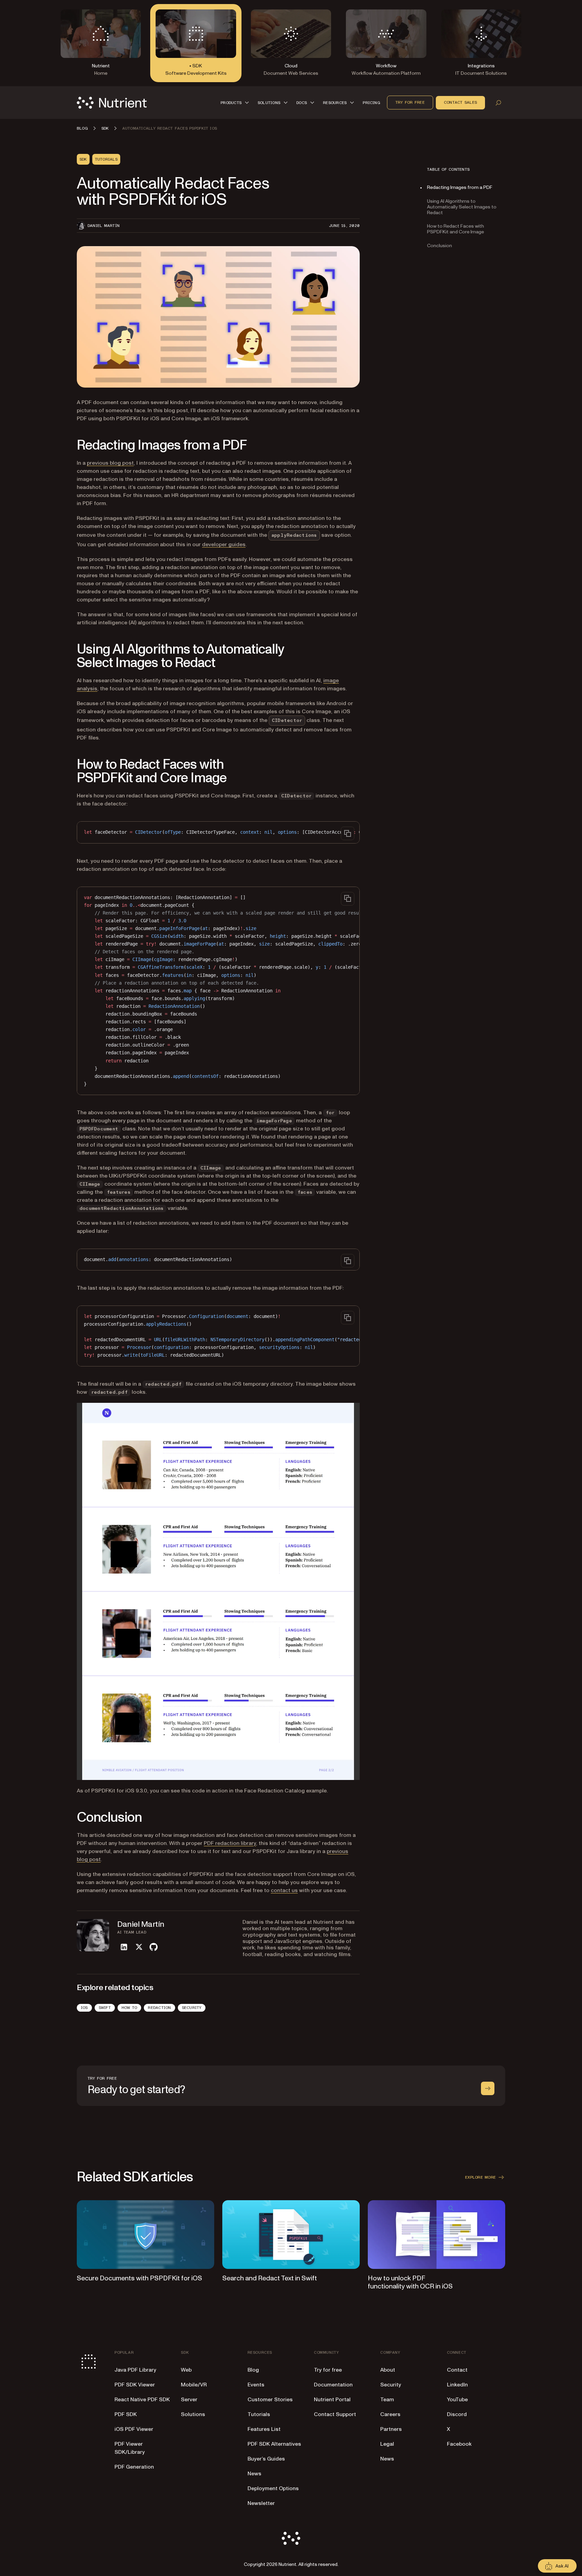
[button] (236, 103)
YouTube (457, 2400)
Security (192, 2008)
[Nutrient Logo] (112, 103)
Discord (457, 2414)
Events (256, 2385)
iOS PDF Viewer (134, 2429)
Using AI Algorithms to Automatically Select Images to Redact (462, 207)
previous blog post (110, 463)
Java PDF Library (135, 2370)
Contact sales (460, 102)
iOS (84, 2008)
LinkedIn (457, 2385)
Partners (391, 2429)
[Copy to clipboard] (348, 833)
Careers (390, 2414)
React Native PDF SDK (142, 2400)
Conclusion (440, 246)
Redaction (159, 2008)
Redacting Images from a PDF (460, 187)
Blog (253, 2370)
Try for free (410, 102)
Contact (457, 2370)
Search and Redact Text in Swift (270, 2278)
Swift (105, 2008)
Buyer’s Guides (266, 2459)
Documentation (333, 2385)
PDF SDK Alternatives (274, 2444)
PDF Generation (134, 2467)
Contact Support (335, 2414)
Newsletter (261, 2503)
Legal (387, 2444)
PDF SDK (126, 2414)
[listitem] (124, 1947)
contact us (284, 1890)
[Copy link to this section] (67, 445)
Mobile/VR (194, 2385)
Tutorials (259, 2414)
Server (189, 2400)
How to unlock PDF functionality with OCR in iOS (410, 2282)
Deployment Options (273, 2488)
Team (387, 2400)
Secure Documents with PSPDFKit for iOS (139, 2278)
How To (129, 2008)
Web (186, 2370)
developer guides (224, 544)
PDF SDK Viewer (135, 2385)
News (254, 2474)
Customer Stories (270, 2400)
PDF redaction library (230, 1843)
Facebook (459, 2444)
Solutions (193, 2414)
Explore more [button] (480, 2177)
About (388, 2370)
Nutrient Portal (332, 2400)
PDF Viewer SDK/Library (130, 2448)
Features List (264, 2429)
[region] (218, 832)
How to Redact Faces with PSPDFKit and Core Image (456, 229)
